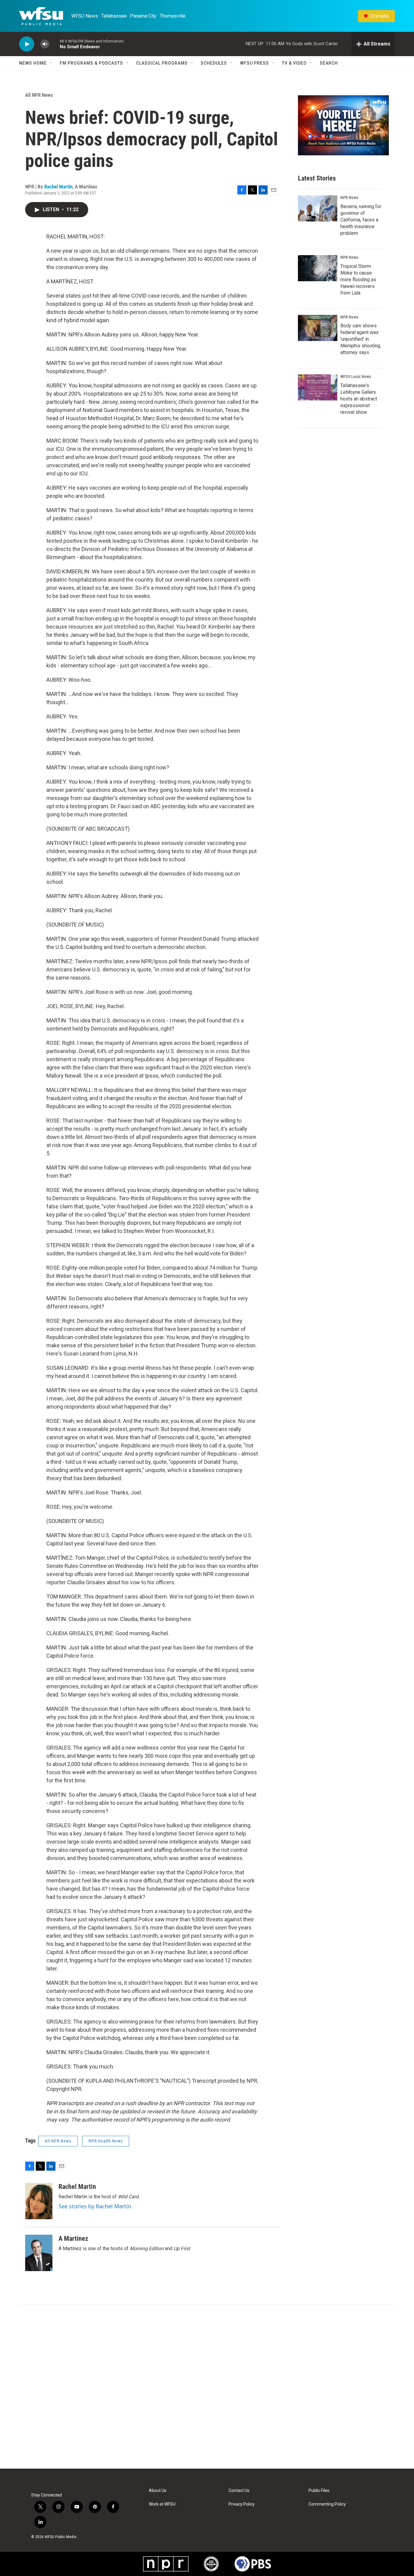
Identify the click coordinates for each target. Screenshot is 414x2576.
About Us (158, 2491)
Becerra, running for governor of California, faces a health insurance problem (361, 220)
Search (329, 63)
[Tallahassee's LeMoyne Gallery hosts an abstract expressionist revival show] (318, 387)
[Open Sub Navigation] (51, 63)
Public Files (319, 2491)
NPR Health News (106, 2141)
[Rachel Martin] (39, 2201)
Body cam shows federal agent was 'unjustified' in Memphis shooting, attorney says (361, 339)
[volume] (45, 44)
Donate (379, 16)
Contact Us (239, 2491)
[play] (27, 44)
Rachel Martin (58, 187)
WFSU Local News (356, 376)
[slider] (55, 44)
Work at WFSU (162, 2504)
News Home (33, 63)
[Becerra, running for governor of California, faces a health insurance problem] (318, 208)
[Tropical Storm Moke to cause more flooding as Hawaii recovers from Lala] (318, 268)
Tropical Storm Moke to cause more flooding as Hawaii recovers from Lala (358, 280)
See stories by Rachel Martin (95, 2206)
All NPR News (39, 95)
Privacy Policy (242, 2504)
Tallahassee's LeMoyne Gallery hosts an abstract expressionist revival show (359, 399)
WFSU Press (254, 63)
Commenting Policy (327, 2504)
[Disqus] (207, 2387)
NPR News (349, 198)
